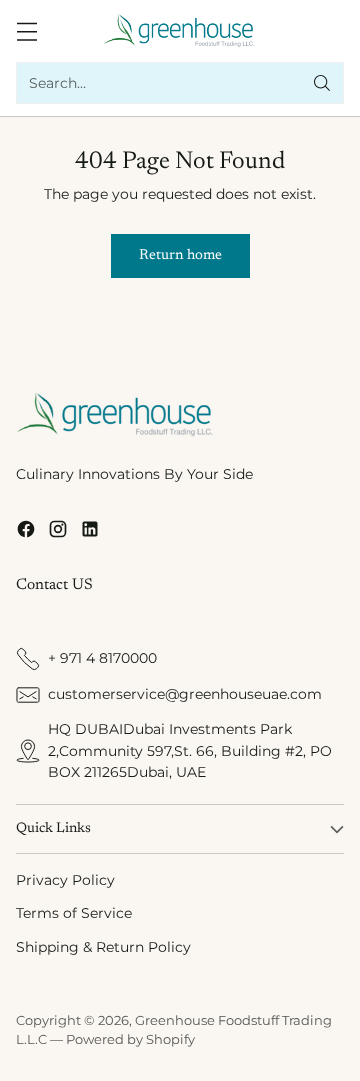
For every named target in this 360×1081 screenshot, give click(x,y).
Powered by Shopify (130, 1039)
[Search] (322, 83)
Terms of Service (74, 913)
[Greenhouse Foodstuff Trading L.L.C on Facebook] (26, 532)
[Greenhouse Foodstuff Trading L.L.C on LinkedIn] (90, 532)
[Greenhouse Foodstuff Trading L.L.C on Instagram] (58, 532)
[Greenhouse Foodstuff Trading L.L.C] (180, 31)
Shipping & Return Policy (103, 947)
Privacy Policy (65, 880)
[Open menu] (26, 31)
